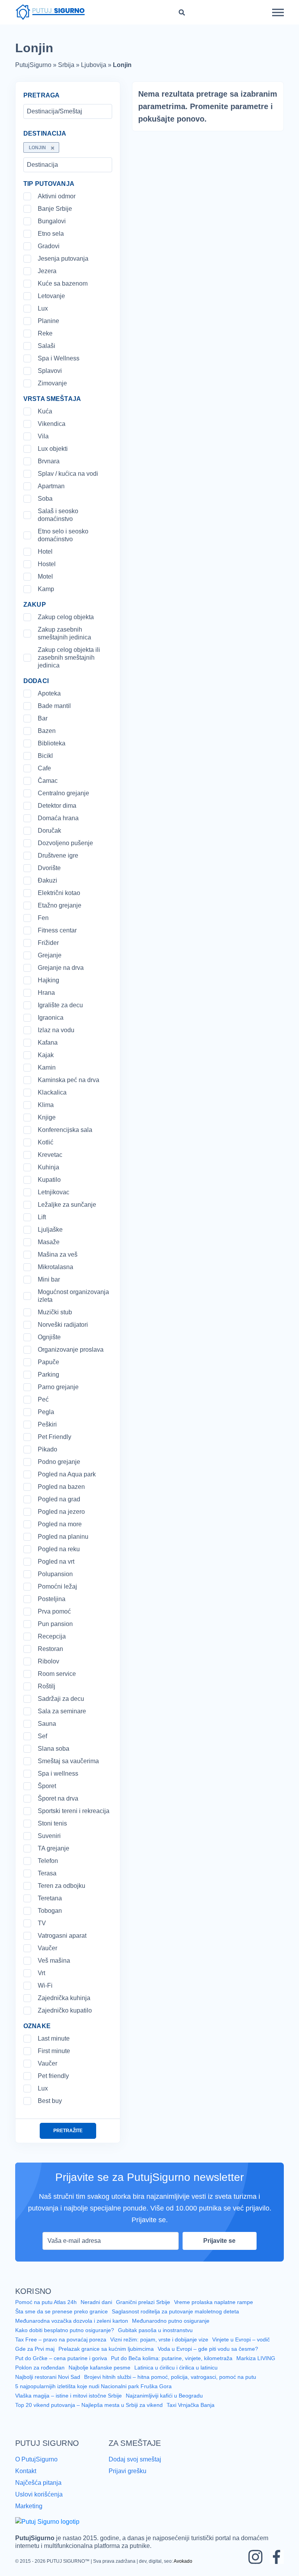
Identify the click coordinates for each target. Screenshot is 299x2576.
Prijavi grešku (128, 2479)
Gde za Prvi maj (35, 2357)
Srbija (66, 65)
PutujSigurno (34, 65)
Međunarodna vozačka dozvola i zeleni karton (72, 2329)
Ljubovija (94, 65)
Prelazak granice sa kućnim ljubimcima (107, 2357)
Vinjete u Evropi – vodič (242, 2348)
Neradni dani (98, 2311)
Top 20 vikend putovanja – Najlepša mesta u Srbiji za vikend (90, 2414)
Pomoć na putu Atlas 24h (47, 2311)
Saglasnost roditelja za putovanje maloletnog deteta (178, 2320)
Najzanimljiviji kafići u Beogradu (168, 2404)
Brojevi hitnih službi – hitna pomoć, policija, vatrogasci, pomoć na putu (172, 2385)
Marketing (30, 2512)
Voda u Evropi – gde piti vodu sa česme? (210, 2357)
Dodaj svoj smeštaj (136, 2467)
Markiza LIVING (257, 2367)
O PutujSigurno (36, 2467)
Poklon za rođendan (40, 2376)
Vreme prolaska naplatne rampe (215, 2311)
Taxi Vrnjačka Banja (192, 2414)
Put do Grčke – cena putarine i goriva (61, 2367)
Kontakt (27, 2479)
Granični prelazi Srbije (144, 2311)
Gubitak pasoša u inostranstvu (157, 2339)
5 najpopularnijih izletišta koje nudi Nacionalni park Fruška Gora (94, 2395)
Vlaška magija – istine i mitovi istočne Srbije (70, 2404)
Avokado (180, 2567)
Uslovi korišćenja (39, 2501)
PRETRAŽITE (68, 2139)
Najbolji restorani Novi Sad (48, 2385)
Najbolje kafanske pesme (100, 2376)
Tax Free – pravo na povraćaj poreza (61, 2348)
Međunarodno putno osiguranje (172, 2329)
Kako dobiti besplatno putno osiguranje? (65, 2339)
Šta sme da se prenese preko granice (62, 2320)
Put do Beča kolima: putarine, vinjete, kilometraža (172, 2367)
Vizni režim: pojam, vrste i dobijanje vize (160, 2348)
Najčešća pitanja (39, 2490)
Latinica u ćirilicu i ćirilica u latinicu (177, 2376)
